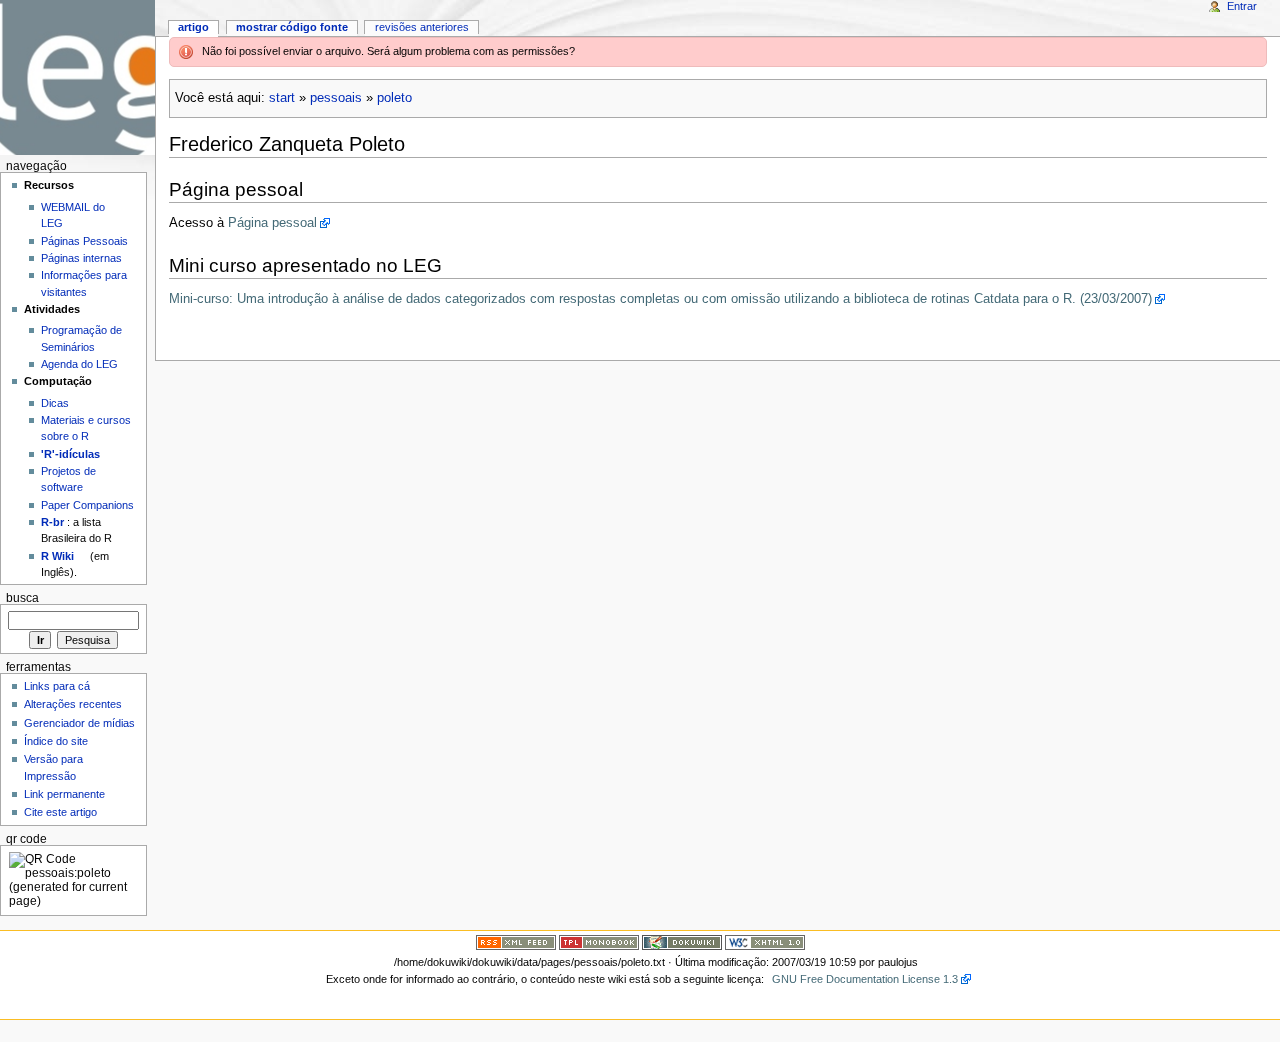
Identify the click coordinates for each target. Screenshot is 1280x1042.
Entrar (1242, 6)
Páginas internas (81, 258)
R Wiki (57, 556)
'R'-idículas (70, 454)
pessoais (336, 98)
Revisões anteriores (422, 27)
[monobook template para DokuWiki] (599, 942)
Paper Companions (87, 505)
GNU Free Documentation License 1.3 (865, 979)
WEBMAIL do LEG (73, 215)
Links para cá (57, 686)
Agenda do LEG (79, 364)
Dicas (55, 403)
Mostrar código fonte (292, 27)
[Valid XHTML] (765, 942)
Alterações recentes (73, 704)
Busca (22, 598)
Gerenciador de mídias (79, 723)
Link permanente (64, 794)
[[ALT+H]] (77, 77)
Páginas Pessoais (84, 241)
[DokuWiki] (682, 942)
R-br (52, 522)
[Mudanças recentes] (516, 942)
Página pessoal (272, 223)
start (282, 98)
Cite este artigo (60, 812)
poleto (394, 98)
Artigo (193, 27)
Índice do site (56, 741)
